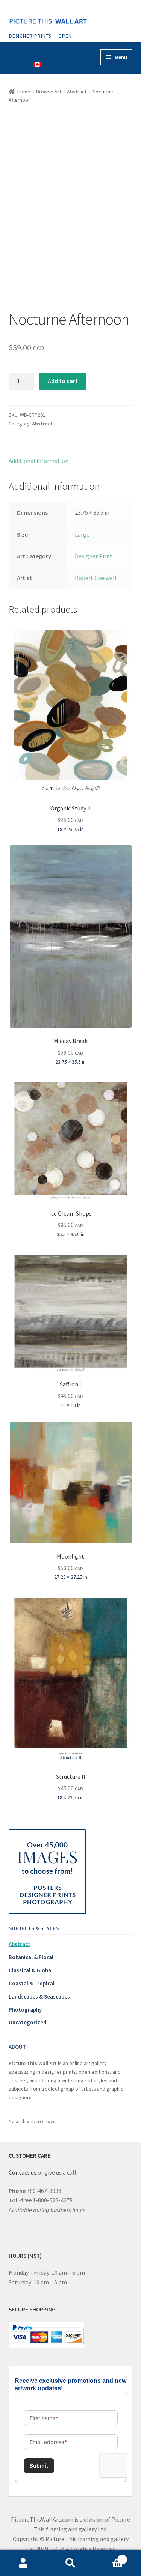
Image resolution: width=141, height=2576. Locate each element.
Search (70, 2563)
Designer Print (94, 556)
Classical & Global (31, 1970)
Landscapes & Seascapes (39, 1997)
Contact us (23, 2172)
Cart (109, 2557)
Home (24, 92)
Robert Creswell (96, 578)
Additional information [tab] (39, 461)
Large (82, 534)
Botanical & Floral (31, 1957)
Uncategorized (28, 2022)
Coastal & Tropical (32, 1983)
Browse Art (49, 92)
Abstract (77, 92)
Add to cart (63, 381)
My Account (23, 2563)
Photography (25, 2010)
